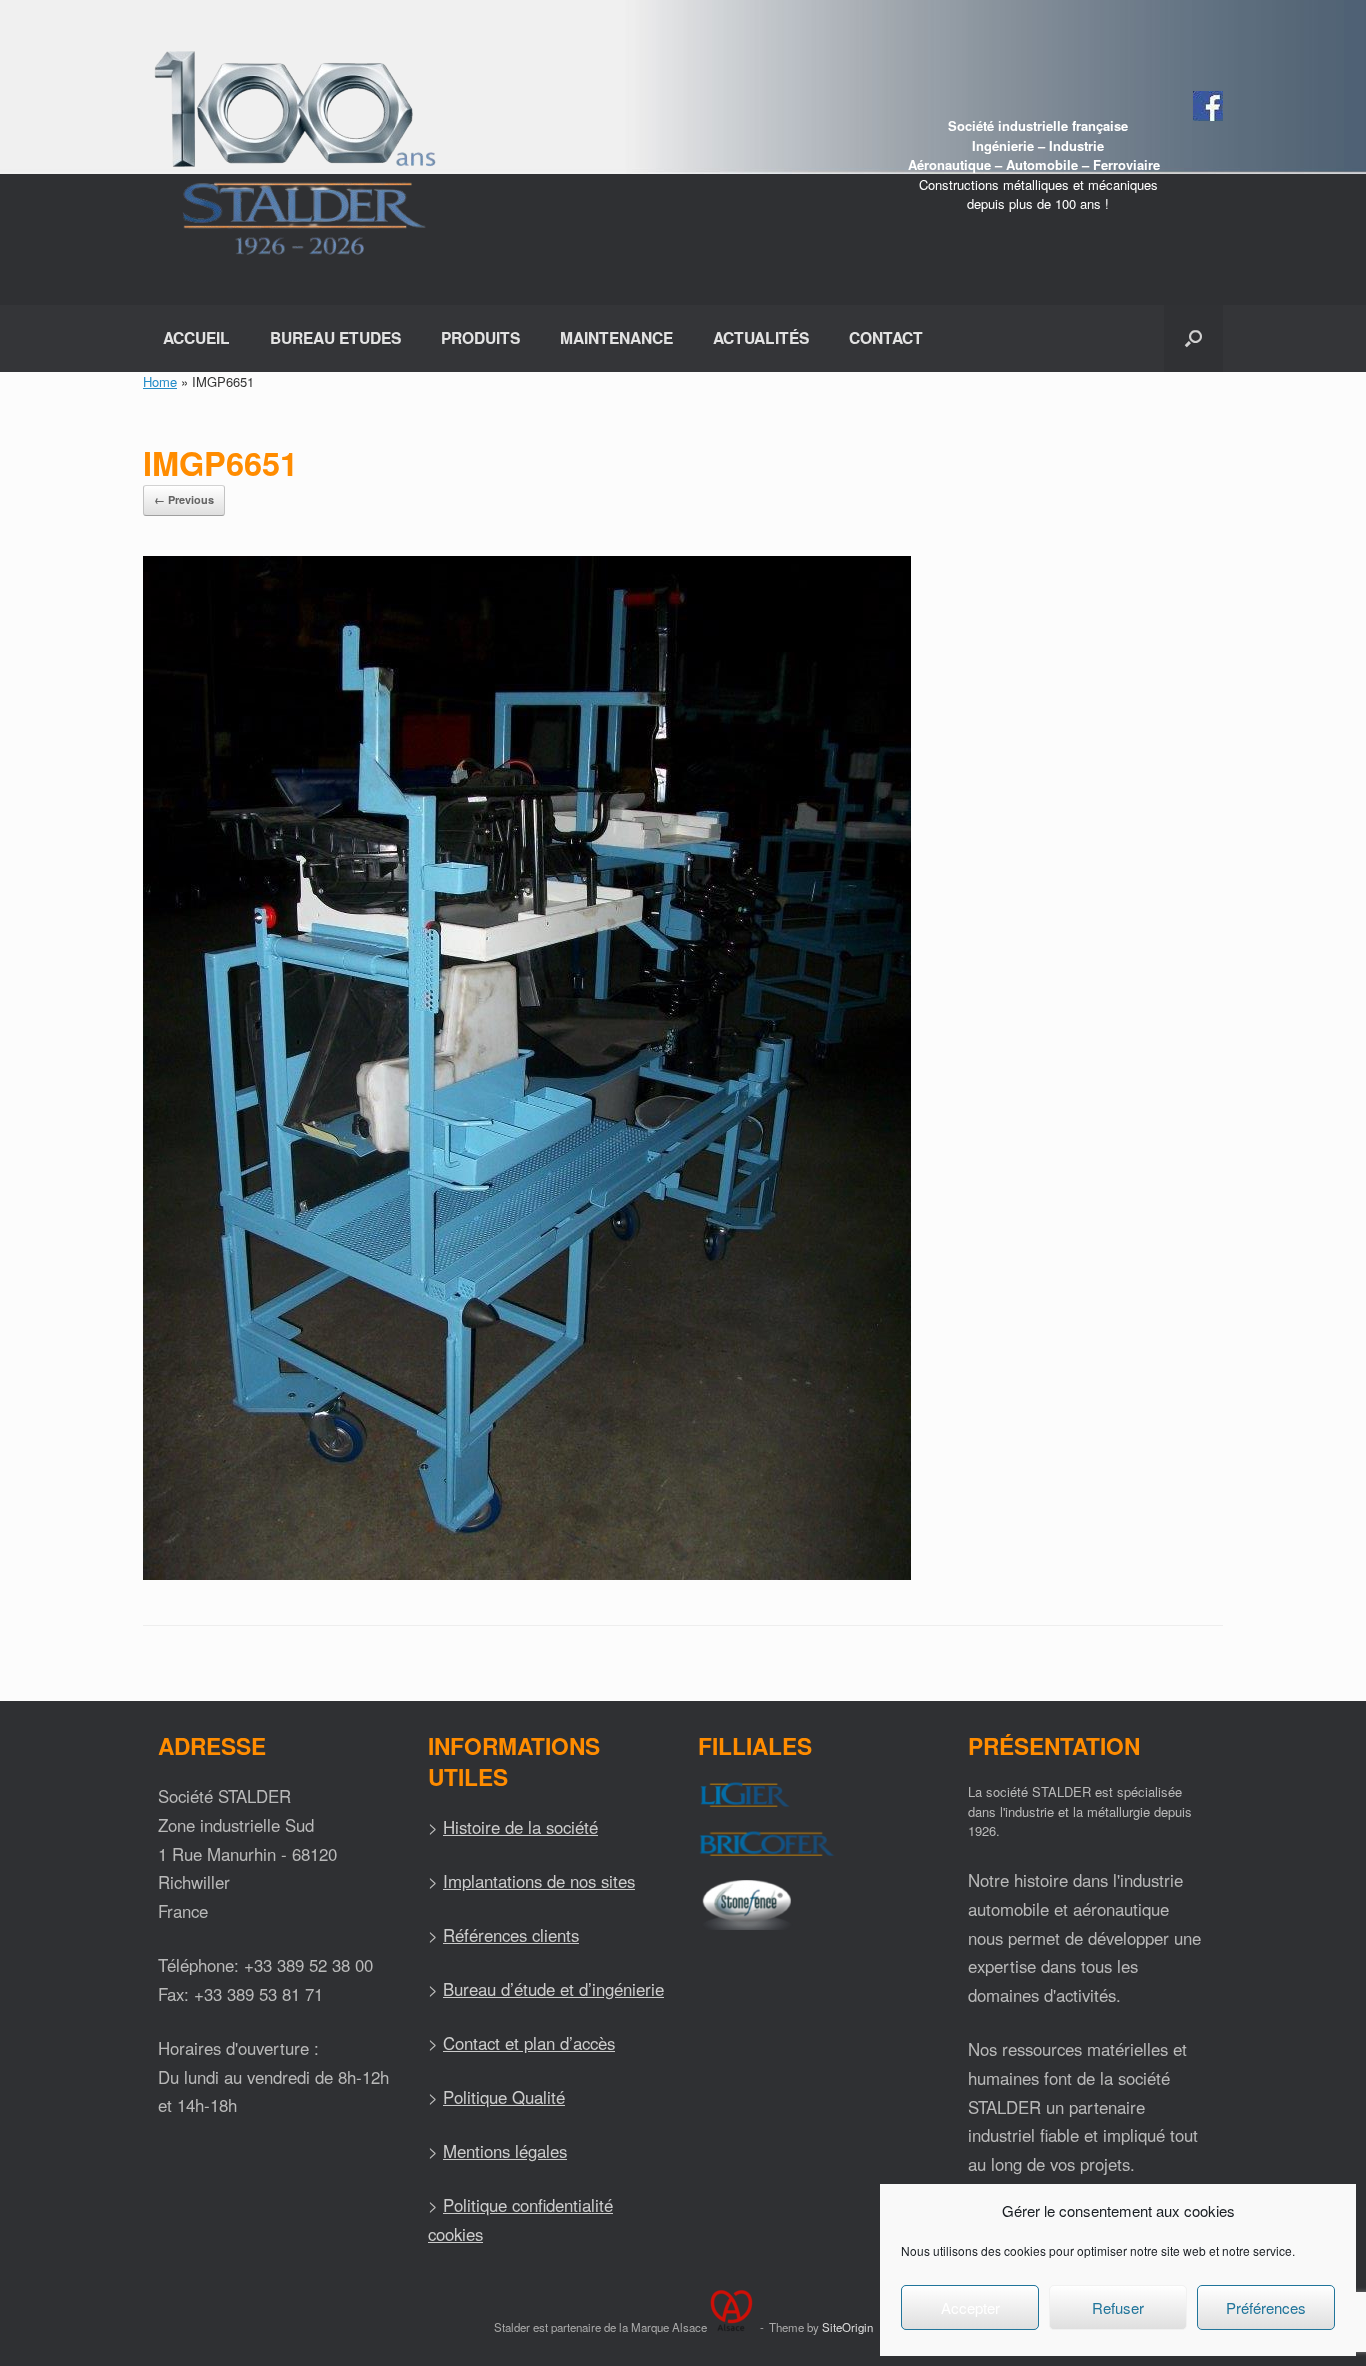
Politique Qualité (504, 2097)
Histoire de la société (520, 1827)
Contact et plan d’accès (529, 2043)
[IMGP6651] (527, 1574)
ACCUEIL (196, 337)
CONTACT (886, 337)
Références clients (511, 1935)
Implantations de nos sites (539, 1881)
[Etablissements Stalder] (292, 152)
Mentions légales (505, 2151)
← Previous (184, 499)
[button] (1193, 338)
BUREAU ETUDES (335, 337)
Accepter (970, 2307)
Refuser (1118, 2307)
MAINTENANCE (616, 337)
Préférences (1266, 2307)
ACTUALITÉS (761, 337)
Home (160, 381)
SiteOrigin (847, 2327)
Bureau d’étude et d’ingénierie (553, 1989)
